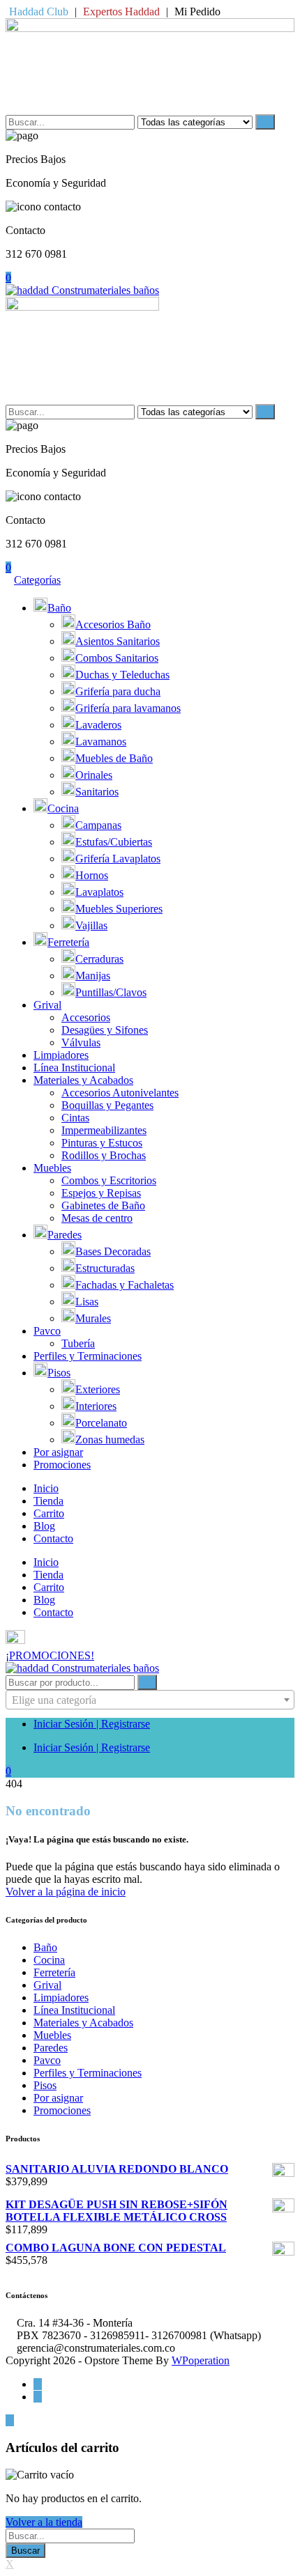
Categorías (37, 580)
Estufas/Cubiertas (114, 842)
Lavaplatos (99, 892)
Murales (93, 1318)
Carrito (49, 1513)
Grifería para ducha (118, 691)
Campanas (98, 825)
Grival (47, 1005)
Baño (59, 608)
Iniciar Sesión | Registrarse (92, 1724)
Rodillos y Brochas (104, 1155)
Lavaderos (98, 725)
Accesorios (86, 1017)
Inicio (46, 1488)
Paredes (65, 1235)
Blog (44, 1526)
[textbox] (150, 1700)
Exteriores (98, 1389)
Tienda (48, 1501)
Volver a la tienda (44, 2522)
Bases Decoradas (113, 1251)
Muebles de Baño (114, 758)
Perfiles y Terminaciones (88, 1356)
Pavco (47, 1331)
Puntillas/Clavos (111, 992)
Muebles (52, 1168)
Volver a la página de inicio (66, 1892)
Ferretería (68, 942)
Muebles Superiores (119, 909)
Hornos (92, 875)
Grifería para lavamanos (128, 708)
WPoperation (201, 2360)
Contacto (53, 1538)
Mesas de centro (97, 1218)
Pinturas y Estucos (102, 1143)
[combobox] (150, 1700)
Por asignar (58, 1452)
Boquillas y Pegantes (107, 1105)
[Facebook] (38, 2384)
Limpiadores (61, 1055)
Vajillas (91, 925)
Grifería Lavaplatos (118, 859)
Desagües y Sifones (105, 1030)
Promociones (62, 1465)
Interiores (96, 1406)
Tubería (78, 1343)
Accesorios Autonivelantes (120, 1093)
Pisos (59, 1373)
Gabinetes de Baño (103, 1205)
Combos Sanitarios (117, 658)
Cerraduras (99, 959)
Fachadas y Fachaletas (125, 1285)
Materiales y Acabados (83, 1080)
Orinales (94, 775)
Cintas (75, 1118)
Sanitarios (97, 792)
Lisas (87, 1302)
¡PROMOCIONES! (50, 1655)
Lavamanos (101, 742)
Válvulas (81, 1042)
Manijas (93, 976)
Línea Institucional (74, 1068)
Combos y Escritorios (109, 1180)
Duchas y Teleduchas (122, 675)
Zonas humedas (110, 1440)
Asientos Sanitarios (118, 641)
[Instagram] (38, 2397)
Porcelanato (101, 1423)
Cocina (63, 808)
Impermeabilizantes (104, 1130)
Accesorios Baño (113, 624)
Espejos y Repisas (101, 1193)
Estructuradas (105, 1268)
